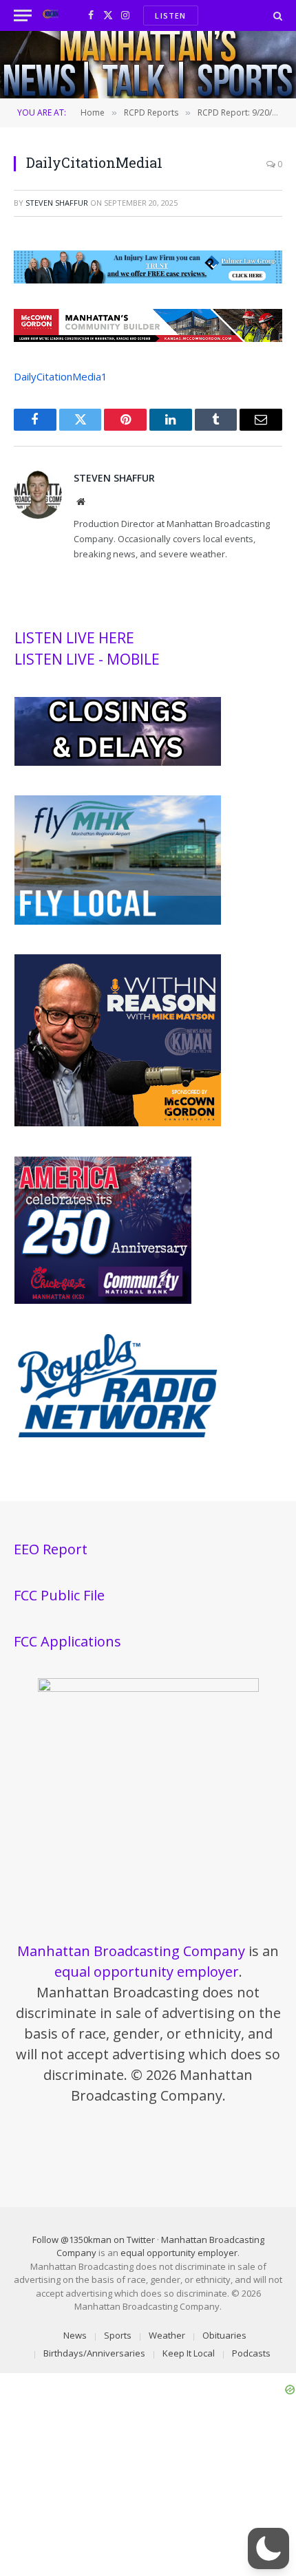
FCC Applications (67, 1641)
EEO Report (51, 1549)
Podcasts (251, 2353)
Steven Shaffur (57, 203)
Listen (170, 15)
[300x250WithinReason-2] (118, 1123)
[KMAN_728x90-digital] (148, 338)
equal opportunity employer (147, 1972)
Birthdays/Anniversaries (94, 2353)
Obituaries (224, 2335)
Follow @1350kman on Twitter (94, 2240)
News (75, 2335)
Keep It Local (189, 2353)
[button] (268, 2548)
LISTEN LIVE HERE (74, 638)
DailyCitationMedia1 (61, 376)
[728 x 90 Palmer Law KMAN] (148, 279)
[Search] (276, 15)
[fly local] (118, 921)
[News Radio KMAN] (51, 15)
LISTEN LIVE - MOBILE (87, 659)
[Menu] (23, 15)
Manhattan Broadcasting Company (131, 1951)
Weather (167, 2335)
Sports (118, 2335)
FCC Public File (59, 1595)
